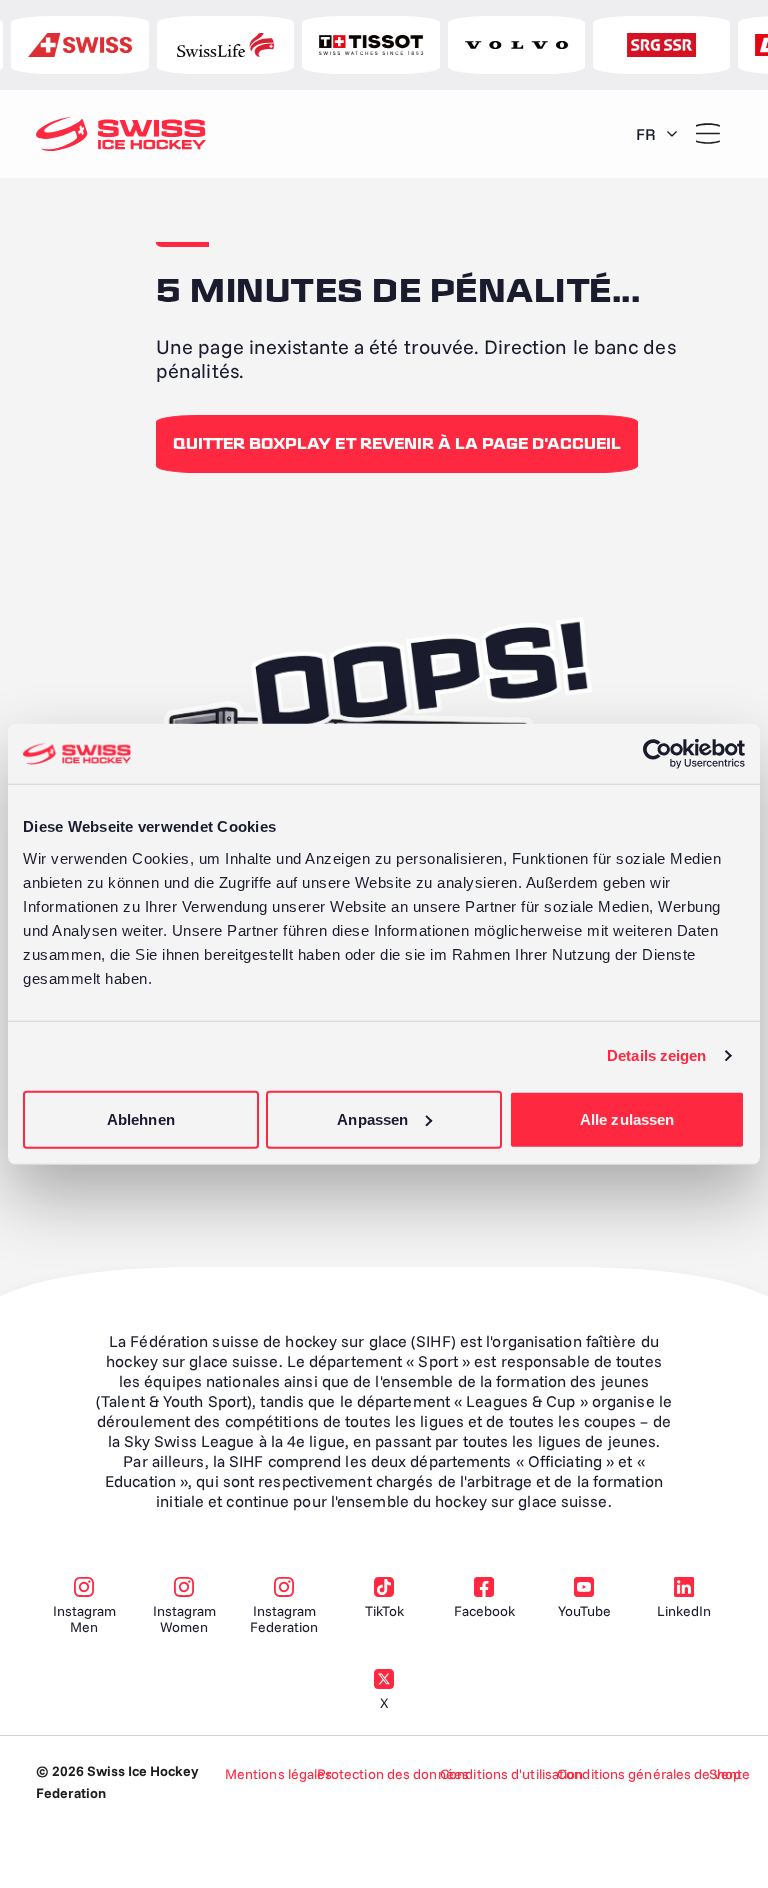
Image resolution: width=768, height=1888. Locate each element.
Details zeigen (656, 1055)
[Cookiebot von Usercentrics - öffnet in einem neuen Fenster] (657, 754)
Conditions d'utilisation (511, 1774)
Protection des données (393, 1774)
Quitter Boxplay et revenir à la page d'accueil (397, 444)
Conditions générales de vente (653, 1774)
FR (646, 134)
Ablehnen (141, 1118)
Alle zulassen (627, 1118)
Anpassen (372, 1118)
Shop (725, 1774)
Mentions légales (279, 1774)
